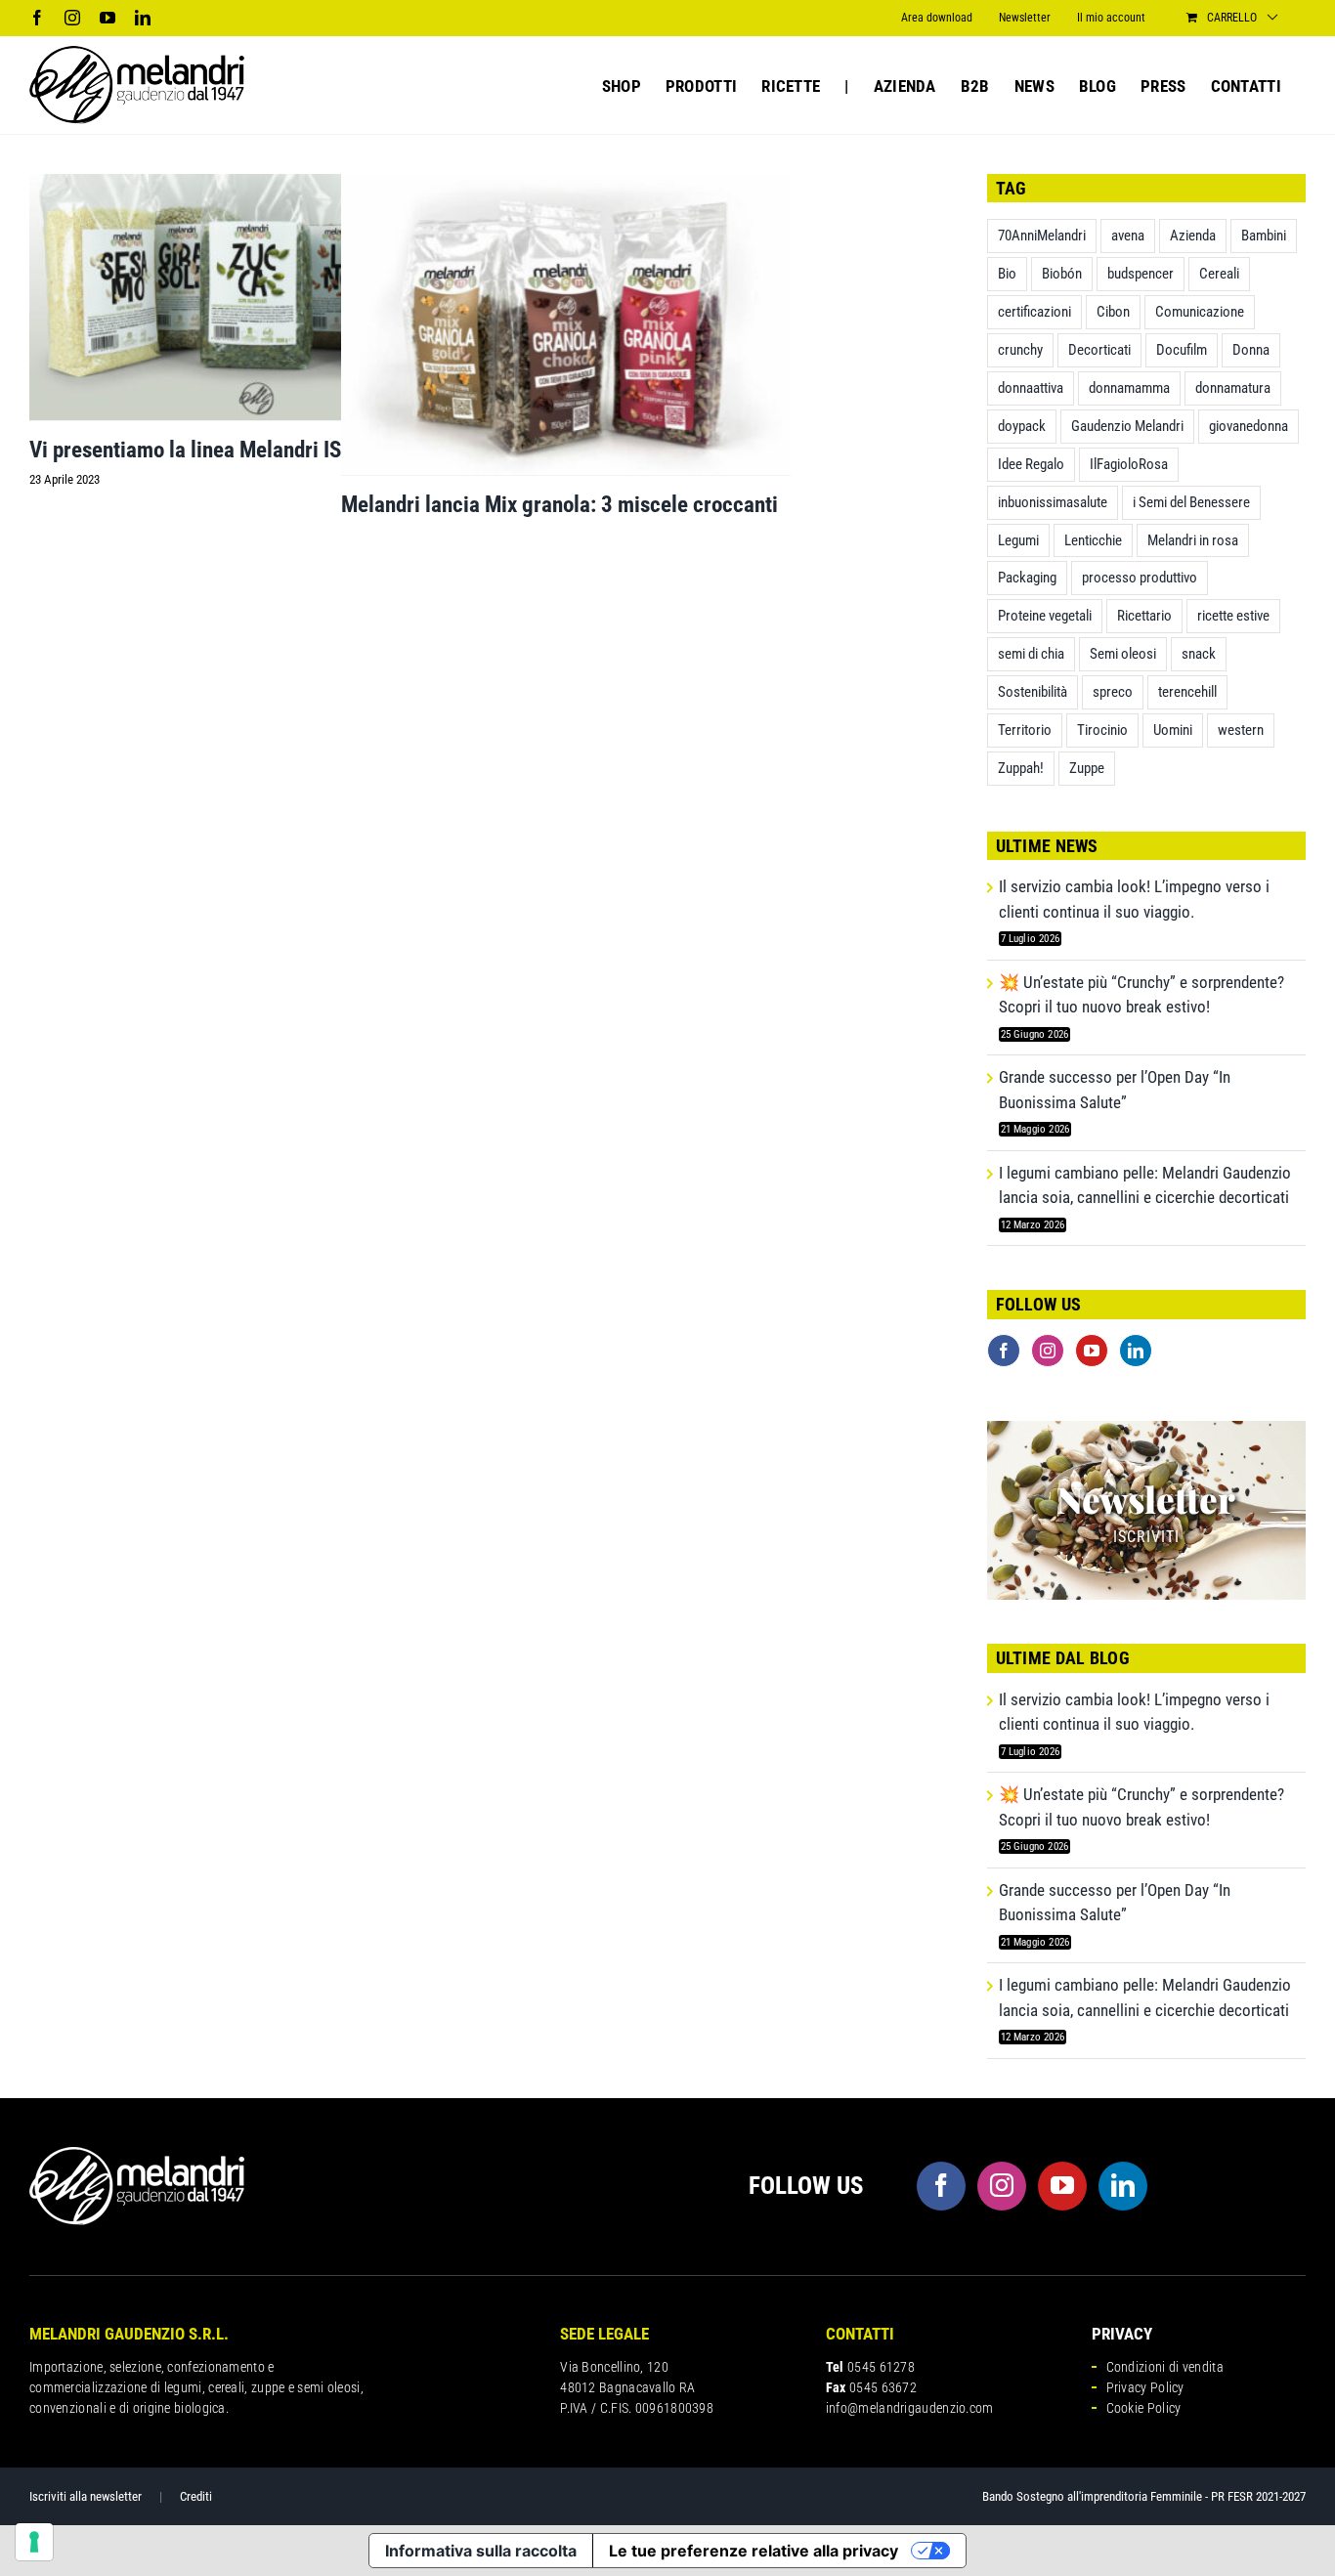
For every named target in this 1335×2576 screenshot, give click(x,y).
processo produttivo (1140, 578)
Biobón (1062, 274)
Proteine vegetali (1045, 616)
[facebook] (941, 2186)
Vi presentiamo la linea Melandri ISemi (202, 450)
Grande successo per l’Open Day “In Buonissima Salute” (1115, 1090)
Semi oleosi (1123, 654)
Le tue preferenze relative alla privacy (754, 2551)
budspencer (1141, 274)
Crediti (196, 2496)
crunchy (1020, 350)
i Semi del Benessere (1191, 502)
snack (1199, 654)
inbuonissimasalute (1053, 502)
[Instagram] (1048, 1351)
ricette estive (1233, 616)
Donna (1251, 350)
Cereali (1219, 274)
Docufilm (1182, 350)
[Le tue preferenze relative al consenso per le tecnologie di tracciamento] (34, 2542)
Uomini (1173, 730)
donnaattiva (1031, 388)
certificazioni (1034, 312)
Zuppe (1087, 768)
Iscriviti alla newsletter (86, 2496)
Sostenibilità (1033, 692)
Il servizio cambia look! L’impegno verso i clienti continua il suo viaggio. (1134, 899)
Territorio (1025, 730)
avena (1128, 236)
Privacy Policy (1145, 2387)
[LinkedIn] (1136, 1351)
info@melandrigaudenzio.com (910, 2408)
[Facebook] (1004, 1351)
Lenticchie (1093, 540)
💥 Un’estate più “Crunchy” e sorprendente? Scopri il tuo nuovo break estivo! (1141, 995)
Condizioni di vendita (1165, 2367)
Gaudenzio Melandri (1127, 426)
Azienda (1193, 236)
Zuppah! (1021, 768)
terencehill (1187, 692)
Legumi (1018, 540)
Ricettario (1144, 616)
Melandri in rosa (1193, 540)
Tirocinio (1102, 730)
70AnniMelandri (1042, 236)
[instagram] (1002, 2186)
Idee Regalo (1031, 464)
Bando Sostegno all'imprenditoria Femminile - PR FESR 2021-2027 (1144, 2496)
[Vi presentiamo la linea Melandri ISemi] (254, 297)
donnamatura (1233, 388)
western (1241, 730)
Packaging (1027, 578)
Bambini (1264, 236)
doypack (1022, 426)
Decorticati (1099, 350)
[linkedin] (1123, 2186)
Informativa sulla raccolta (481, 2551)
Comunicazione (1200, 312)
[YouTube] (1092, 1351)
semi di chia (1031, 654)
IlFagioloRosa (1129, 464)
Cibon (1113, 312)
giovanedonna (1249, 426)
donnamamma (1129, 388)
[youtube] (1062, 2186)
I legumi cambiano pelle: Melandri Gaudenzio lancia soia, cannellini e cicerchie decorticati (1145, 1185)
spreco (1113, 692)
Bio (1007, 274)
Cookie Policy (1144, 2408)
